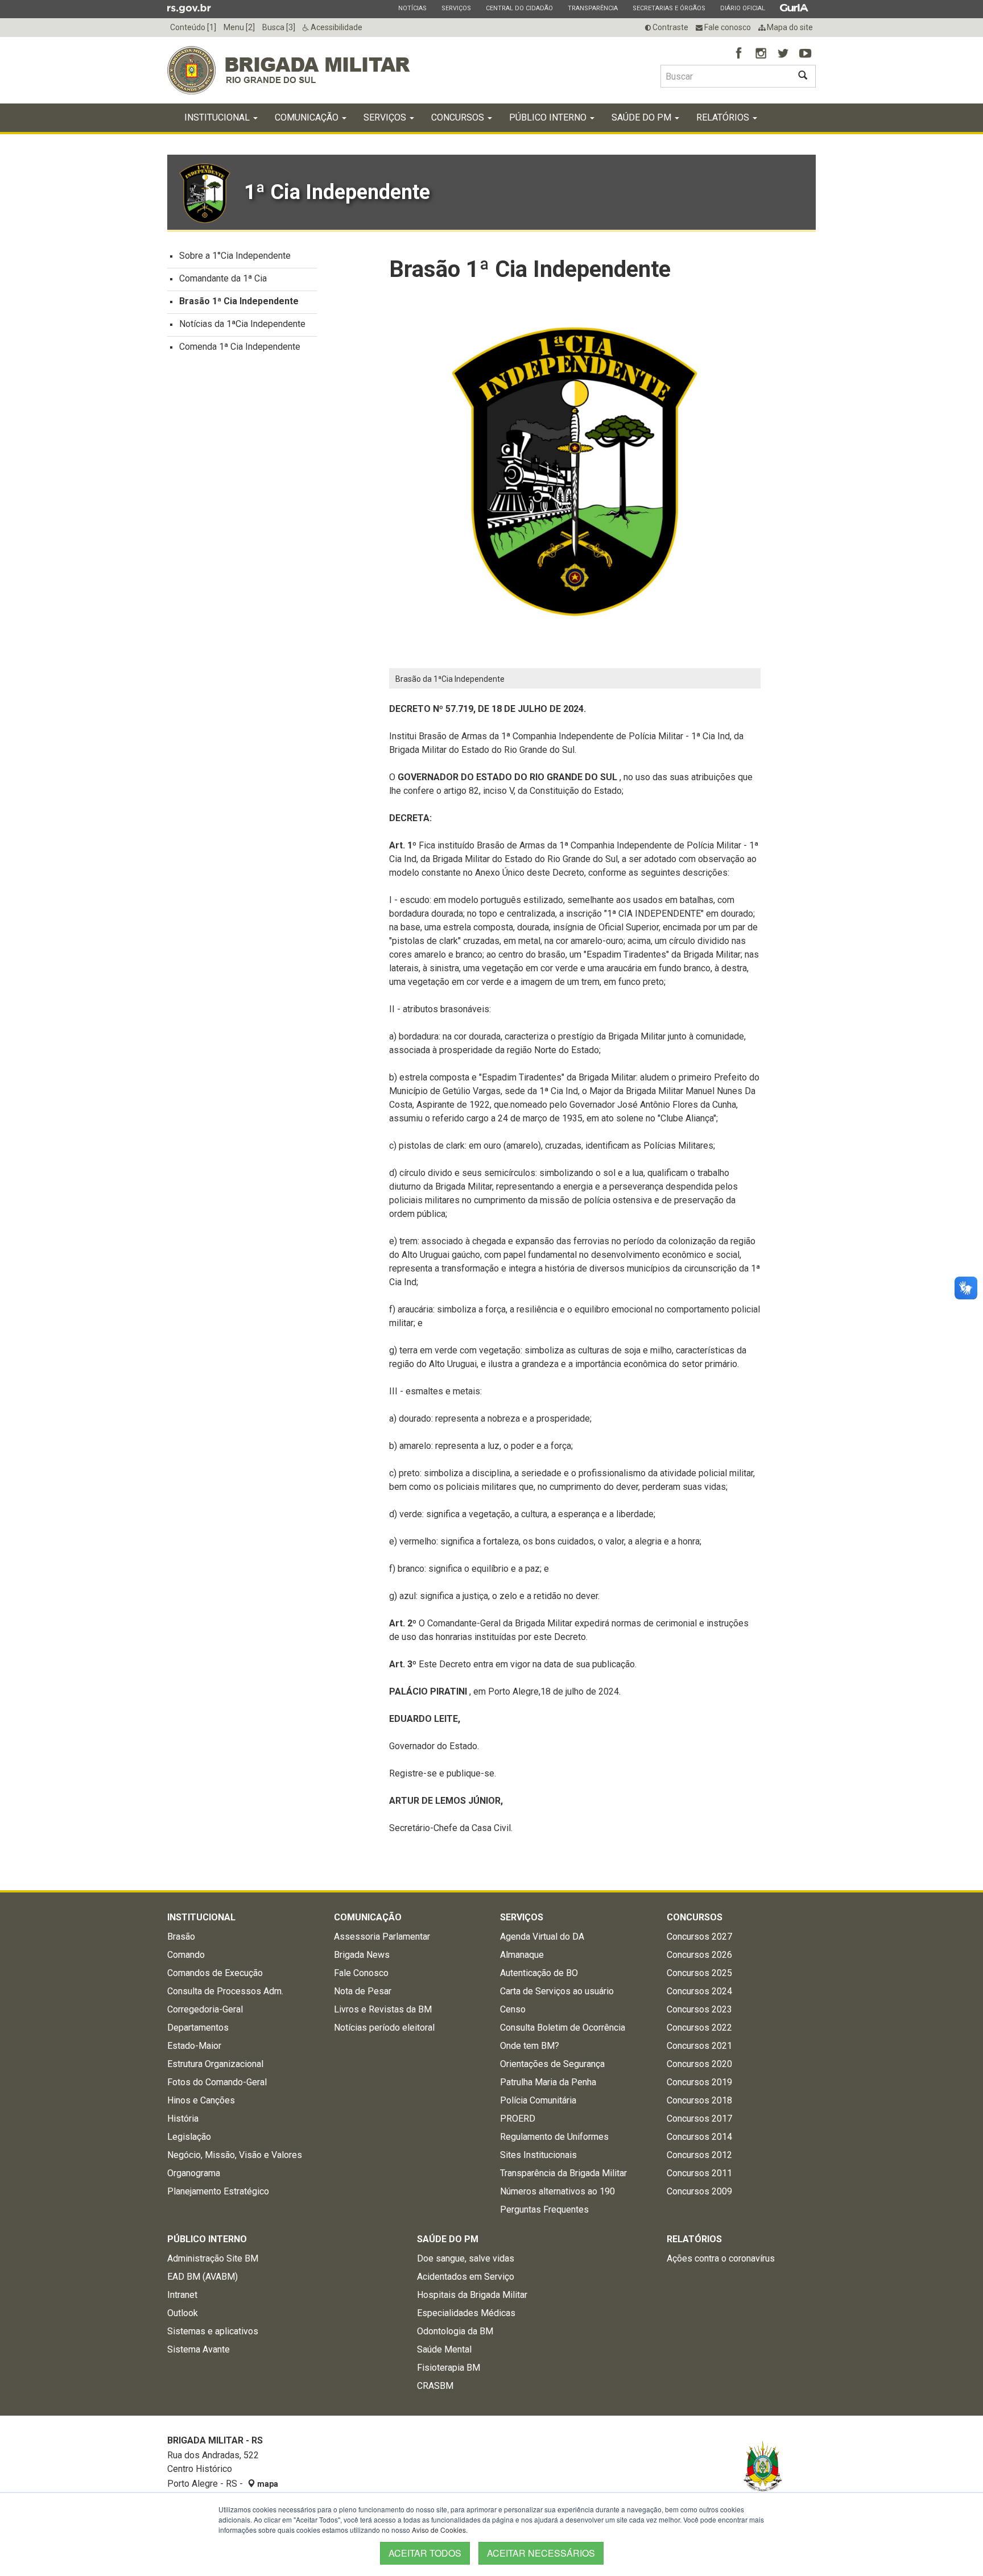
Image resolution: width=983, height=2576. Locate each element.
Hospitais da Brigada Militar (472, 2295)
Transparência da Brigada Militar (563, 2173)
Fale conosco (727, 27)
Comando (186, 1955)
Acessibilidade (336, 27)
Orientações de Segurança (552, 2064)
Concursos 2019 (699, 2082)
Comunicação (308, 117)
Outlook (183, 2313)
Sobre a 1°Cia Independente (235, 256)
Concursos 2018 (699, 2100)
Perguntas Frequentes (544, 2210)
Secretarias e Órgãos (669, 8)
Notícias (412, 8)
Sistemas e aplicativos (213, 2331)
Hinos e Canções (201, 2100)
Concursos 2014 (699, 2137)
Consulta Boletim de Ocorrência (563, 2028)
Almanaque (522, 1955)
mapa (267, 2484)
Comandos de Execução (215, 1973)
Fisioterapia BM (449, 2368)
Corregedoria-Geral (205, 2009)
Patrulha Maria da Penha (548, 2082)
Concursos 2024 (699, 1991)
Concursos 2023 (699, 2009)
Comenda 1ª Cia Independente (240, 347)
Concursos (459, 117)
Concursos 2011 (699, 2173)
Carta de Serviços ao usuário (557, 1991)
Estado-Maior (194, 2046)
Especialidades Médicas (466, 2313)
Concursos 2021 (699, 2046)
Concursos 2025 (699, 1973)
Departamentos (198, 2028)
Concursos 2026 (699, 1955)
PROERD (518, 2119)
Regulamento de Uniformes (554, 2137)
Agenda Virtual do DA (542, 1937)
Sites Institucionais (538, 2155)
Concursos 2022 (699, 2028)
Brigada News (362, 1955)
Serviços (456, 8)
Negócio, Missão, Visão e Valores (235, 2155)
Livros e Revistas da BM (383, 2009)
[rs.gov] (189, 8)
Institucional (218, 117)
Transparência (592, 8)
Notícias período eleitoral (384, 2028)
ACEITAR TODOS (425, 2553)
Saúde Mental (444, 2349)
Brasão (181, 1937)
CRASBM (435, 2386)
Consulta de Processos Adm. (225, 1991)
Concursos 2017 (699, 2119)
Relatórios (724, 117)
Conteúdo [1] (193, 27)
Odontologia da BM (455, 2331)
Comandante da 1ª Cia (223, 278)
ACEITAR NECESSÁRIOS (541, 2553)
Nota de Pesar (363, 1991)
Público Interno (549, 117)
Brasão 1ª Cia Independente (239, 301)
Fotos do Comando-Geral (217, 2082)
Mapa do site (789, 27)
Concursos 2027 (699, 1937)
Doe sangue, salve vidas (466, 2258)
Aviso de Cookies (439, 2530)
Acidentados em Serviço (466, 2277)
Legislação (189, 2137)
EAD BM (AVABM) (203, 2277)
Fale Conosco (361, 1973)
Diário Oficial (742, 8)
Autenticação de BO (539, 1973)
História (183, 2119)
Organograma (194, 2173)
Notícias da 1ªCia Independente (242, 324)
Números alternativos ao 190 (557, 2191)
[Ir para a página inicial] (289, 70)
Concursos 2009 (699, 2191)
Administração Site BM (213, 2258)
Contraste (670, 27)
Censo (513, 2009)
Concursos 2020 (699, 2064)
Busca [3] (279, 27)
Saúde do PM (643, 117)
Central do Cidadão (519, 8)
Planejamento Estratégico (218, 2191)
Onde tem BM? (530, 2046)
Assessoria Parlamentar (382, 1937)
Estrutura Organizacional (215, 2064)
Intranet (182, 2295)
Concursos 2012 (699, 2155)
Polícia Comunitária (538, 2100)
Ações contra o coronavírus (721, 2258)
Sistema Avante (199, 2349)
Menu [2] (239, 27)
